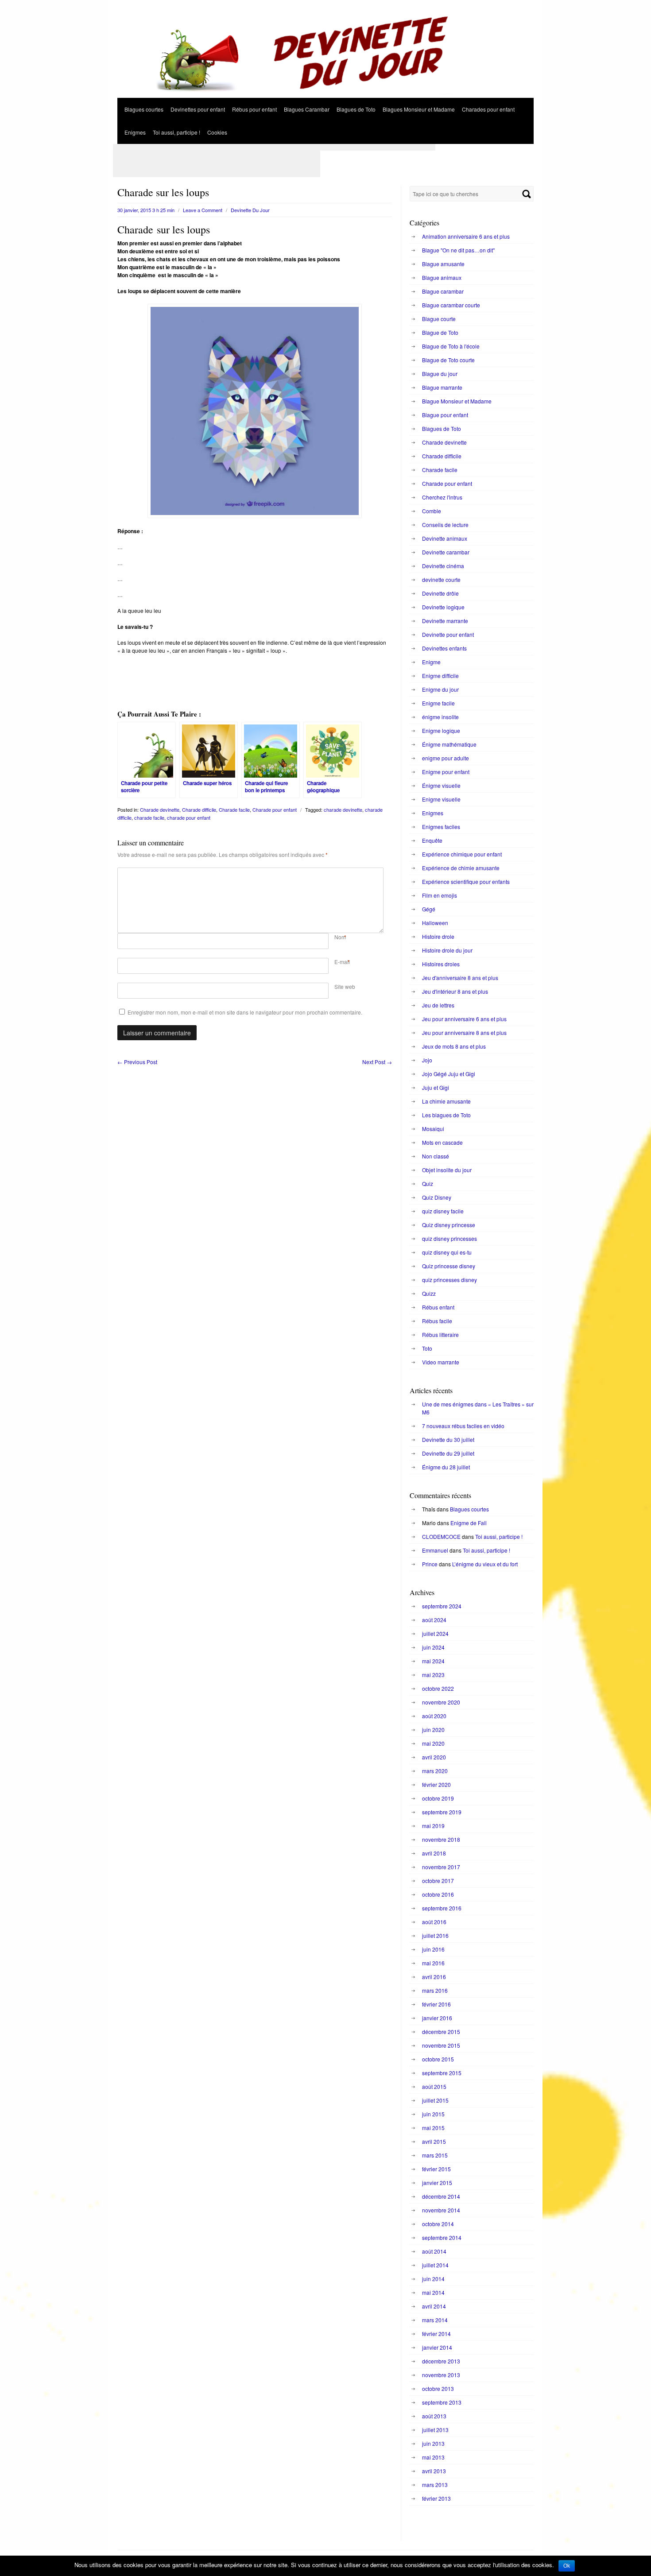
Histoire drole (438, 936)
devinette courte (441, 579)
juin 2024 (433, 1647)
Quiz (428, 1183)
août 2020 (434, 1716)
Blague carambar (443, 291)
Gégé (429, 909)
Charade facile (234, 810)
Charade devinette (160, 810)
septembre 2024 (442, 1606)
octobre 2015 (438, 2059)
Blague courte (439, 319)
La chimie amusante (446, 1101)
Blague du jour (440, 374)
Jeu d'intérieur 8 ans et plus (455, 991)
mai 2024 (433, 1661)
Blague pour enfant (445, 415)
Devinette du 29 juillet (448, 1453)
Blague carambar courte (451, 305)
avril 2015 (434, 2141)
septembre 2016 (442, 1908)
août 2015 (434, 2086)
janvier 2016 (437, 2018)
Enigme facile (438, 703)
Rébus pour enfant (254, 109)
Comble (432, 511)
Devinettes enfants (444, 648)
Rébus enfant (438, 1307)
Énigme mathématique (449, 744)
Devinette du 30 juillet (448, 1439)
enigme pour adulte (446, 758)
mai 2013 (433, 2457)
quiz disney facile (443, 1211)
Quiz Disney (437, 1197)
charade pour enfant (189, 817)
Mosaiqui (433, 1129)
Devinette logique (443, 607)
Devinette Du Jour (250, 210)
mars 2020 (435, 1771)
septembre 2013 (442, 2402)
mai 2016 (433, 1963)
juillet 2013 (435, 2430)
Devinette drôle (440, 593)
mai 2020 (433, 1743)
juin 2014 (433, 2279)
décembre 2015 (441, 2032)
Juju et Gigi (436, 1087)
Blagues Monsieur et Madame (419, 109)
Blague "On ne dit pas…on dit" (458, 250)
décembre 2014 (441, 2196)
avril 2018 (434, 1853)
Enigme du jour (440, 689)
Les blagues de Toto (446, 1115)
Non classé (436, 1156)
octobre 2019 (438, 1798)
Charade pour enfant (275, 810)
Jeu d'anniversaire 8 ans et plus (460, 978)
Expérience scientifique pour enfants (466, 881)
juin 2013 (433, 2443)
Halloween (435, 923)
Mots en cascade (442, 1142)
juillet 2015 (435, 2100)
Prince (430, 1564)
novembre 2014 (441, 2210)
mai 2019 (433, 1826)
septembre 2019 (442, 1812)
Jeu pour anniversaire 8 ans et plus (464, 1032)
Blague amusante (443, 264)
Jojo (427, 1060)
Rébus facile (437, 1321)
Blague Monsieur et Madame (457, 401)
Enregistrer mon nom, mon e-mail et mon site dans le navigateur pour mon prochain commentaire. (245, 1012)
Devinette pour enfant (448, 634)
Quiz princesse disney (449, 1266)
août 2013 (434, 2416)
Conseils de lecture (445, 525)
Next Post (377, 1062)
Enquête (432, 840)
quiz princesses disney (449, 1280)
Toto (427, 1348)
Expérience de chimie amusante (461, 868)
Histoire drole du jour (447, 950)
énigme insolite (440, 717)
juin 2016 (433, 1949)
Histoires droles (441, 964)
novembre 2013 (441, 2375)
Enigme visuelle (441, 799)
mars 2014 (435, 2320)
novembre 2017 (441, 1867)
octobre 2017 (438, 1881)
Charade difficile (199, 810)
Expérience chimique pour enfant (462, 854)
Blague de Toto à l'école (451, 346)
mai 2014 (433, 2292)
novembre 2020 (441, 1702)
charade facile (149, 817)
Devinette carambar (446, 552)
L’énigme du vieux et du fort (485, 1564)
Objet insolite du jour (447, 1170)
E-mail (342, 962)
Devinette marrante (445, 621)
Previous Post (137, 1062)
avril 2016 (434, 1977)
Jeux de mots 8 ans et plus (454, 1046)
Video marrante (441, 1362)
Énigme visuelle (441, 785)
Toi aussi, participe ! (176, 132)
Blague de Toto (440, 332)
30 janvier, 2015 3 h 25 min (146, 210)
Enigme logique (441, 730)
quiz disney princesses (449, 1238)
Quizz (429, 1293)
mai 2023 (433, 1675)
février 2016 (436, 2004)
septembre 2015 (442, 2073)
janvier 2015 (437, 2183)
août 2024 (434, 1620)
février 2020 (436, 1784)
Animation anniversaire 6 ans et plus (466, 236)
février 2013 (436, 2498)
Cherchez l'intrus (442, 497)
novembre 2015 (441, 2045)
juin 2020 (433, 1730)
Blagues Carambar (307, 109)
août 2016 (434, 1922)
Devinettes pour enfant (198, 109)
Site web (345, 986)
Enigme (431, 662)
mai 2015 (433, 2128)
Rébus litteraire (440, 1334)
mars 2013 (435, 2485)
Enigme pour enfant (446, 772)
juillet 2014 (435, 2265)
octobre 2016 (438, 1894)
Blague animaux (442, 277)
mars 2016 (435, 1990)
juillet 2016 (435, 1935)
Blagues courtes (144, 109)
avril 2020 (434, 1757)
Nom (340, 937)
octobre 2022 (438, 1688)
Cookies (217, 132)
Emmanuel (435, 1550)
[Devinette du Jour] (325, 95)
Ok (567, 2566)
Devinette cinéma (443, 566)
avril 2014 (434, 2306)
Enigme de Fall (469, 1523)
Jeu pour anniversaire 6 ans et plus (464, 1019)
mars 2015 (435, 2155)
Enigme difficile (440, 676)
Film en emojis (440, 895)
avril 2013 (434, 2471)
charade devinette (343, 810)
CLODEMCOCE (441, 1536)
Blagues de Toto (356, 109)
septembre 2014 (442, 2237)
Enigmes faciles (441, 827)
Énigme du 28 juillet (446, 1467)
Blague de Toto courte (448, 360)
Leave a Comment (203, 210)
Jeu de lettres (438, 1005)
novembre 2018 (441, 1839)
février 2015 (436, 2169)
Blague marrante (442, 387)
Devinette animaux (445, 538)
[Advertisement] (274, 147)
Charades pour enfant (488, 109)
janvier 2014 (437, 2347)
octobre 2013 (438, 2388)
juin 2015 (433, 2114)
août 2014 (434, 2251)
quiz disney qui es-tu (447, 1252)
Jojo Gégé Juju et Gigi (449, 1074)
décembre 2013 (441, 2361)
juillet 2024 (435, 1633)
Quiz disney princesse (449, 1225)
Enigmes (135, 132)
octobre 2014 (438, 2224)
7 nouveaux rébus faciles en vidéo (463, 1426)
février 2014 (436, 2334)
